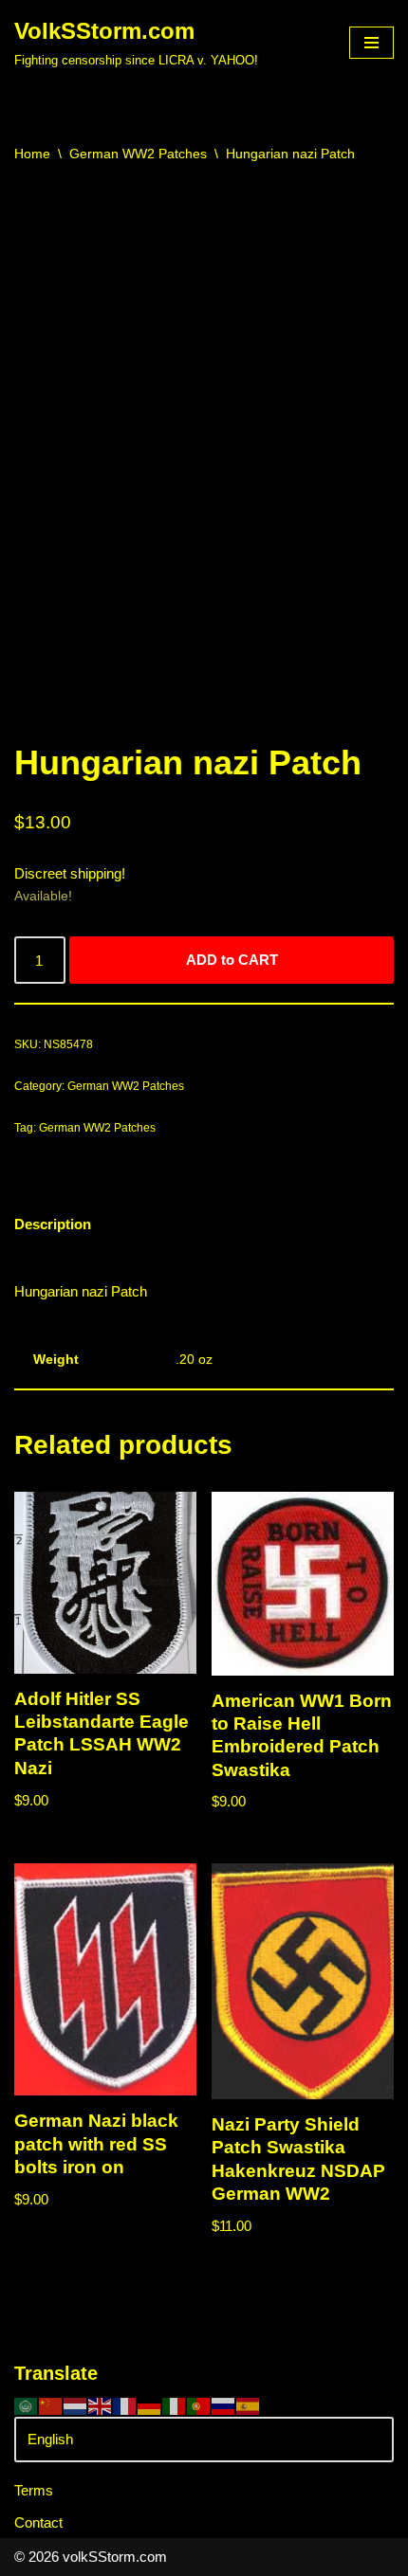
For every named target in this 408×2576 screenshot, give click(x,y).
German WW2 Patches (138, 154)
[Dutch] (76, 2405)
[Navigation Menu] (371, 43)
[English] (101, 2405)
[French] (125, 2405)
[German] (150, 2405)
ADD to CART (232, 960)
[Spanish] (249, 2405)
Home (32, 154)
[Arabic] (27, 2405)
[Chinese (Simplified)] (51, 2405)
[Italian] (175, 2405)
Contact (38, 2522)
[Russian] (224, 2405)
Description (53, 1224)
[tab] (53, 1224)
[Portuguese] (199, 2405)
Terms (34, 2490)
